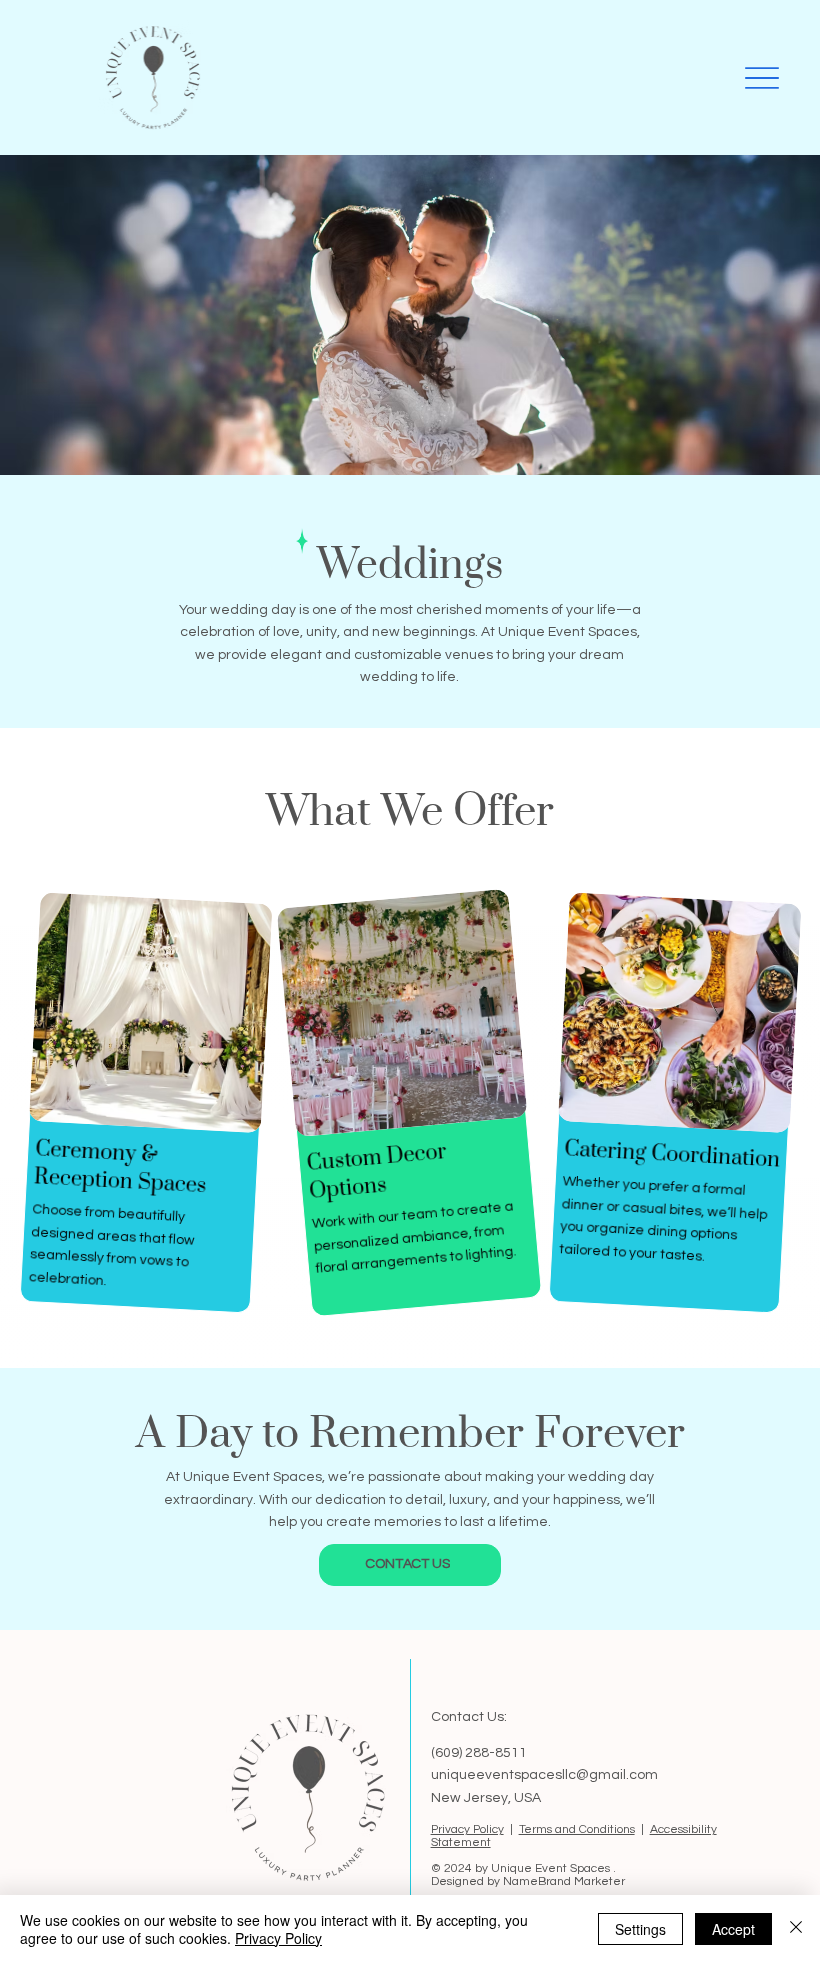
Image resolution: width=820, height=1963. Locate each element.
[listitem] (145, 1103)
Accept (733, 1929)
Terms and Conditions (577, 1829)
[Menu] (761, 77)
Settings (640, 1929)
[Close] (796, 1929)
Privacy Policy (467, 1829)
